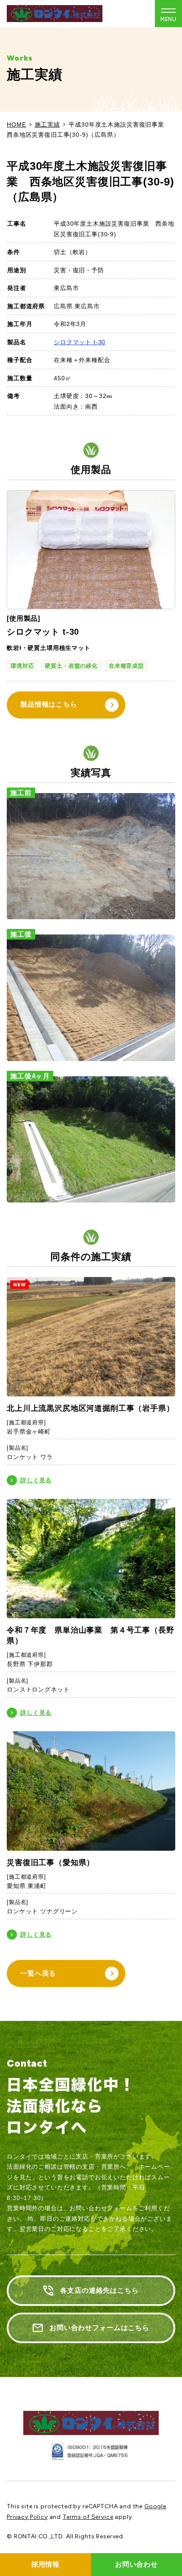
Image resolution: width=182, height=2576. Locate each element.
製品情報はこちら (49, 704)
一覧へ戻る (38, 1973)
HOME (16, 124)
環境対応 (22, 666)
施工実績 (47, 124)
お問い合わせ (136, 2564)
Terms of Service (88, 2517)
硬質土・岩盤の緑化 (71, 666)
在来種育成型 (126, 666)
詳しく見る (36, 1480)
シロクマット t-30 (80, 342)
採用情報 (45, 2564)
